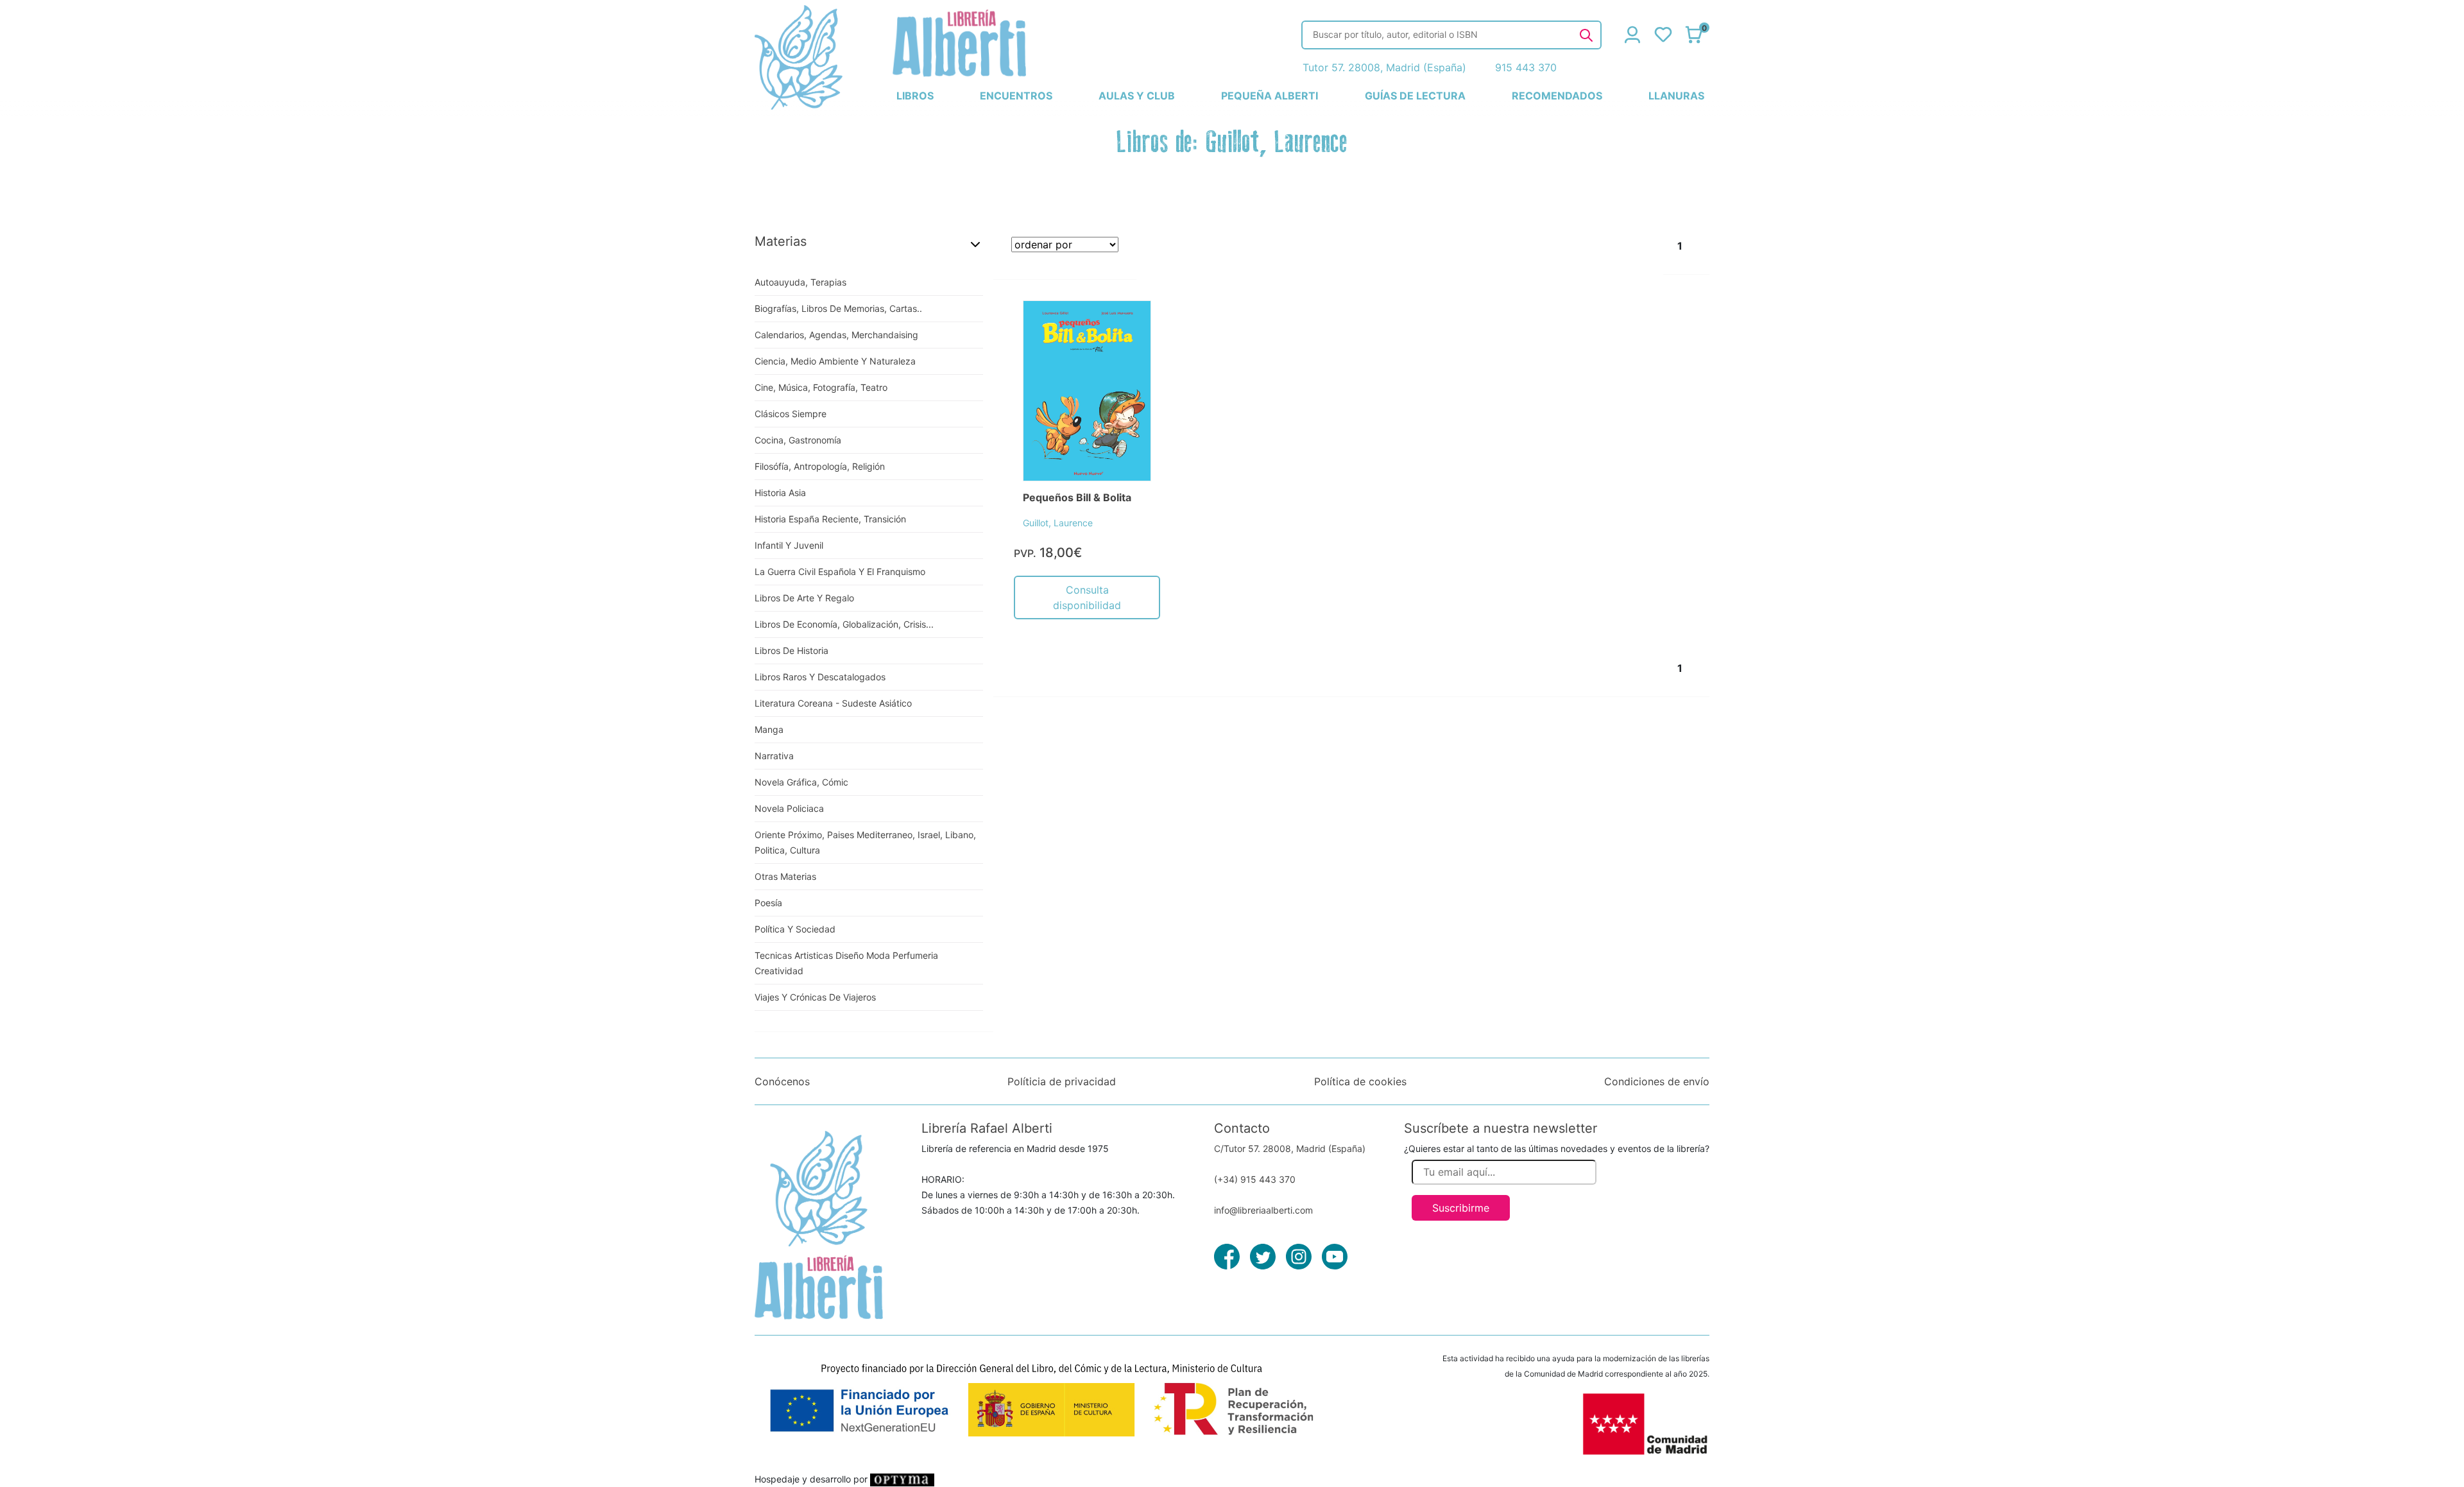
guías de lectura (1415, 96)
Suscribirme (1461, 1208)
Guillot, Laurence (1058, 523)
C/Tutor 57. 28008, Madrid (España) (1290, 1148)
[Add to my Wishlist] (1127, 325)
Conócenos (782, 1081)
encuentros (1016, 96)
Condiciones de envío (1657, 1081)
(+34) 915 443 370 (1255, 1179)
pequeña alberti (1270, 96)
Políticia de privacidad (1062, 1081)
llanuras (1676, 96)
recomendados (1557, 96)
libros (915, 96)
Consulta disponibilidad (1087, 597)
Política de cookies (1360, 1081)
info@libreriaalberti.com (1263, 1210)
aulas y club (1137, 96)
